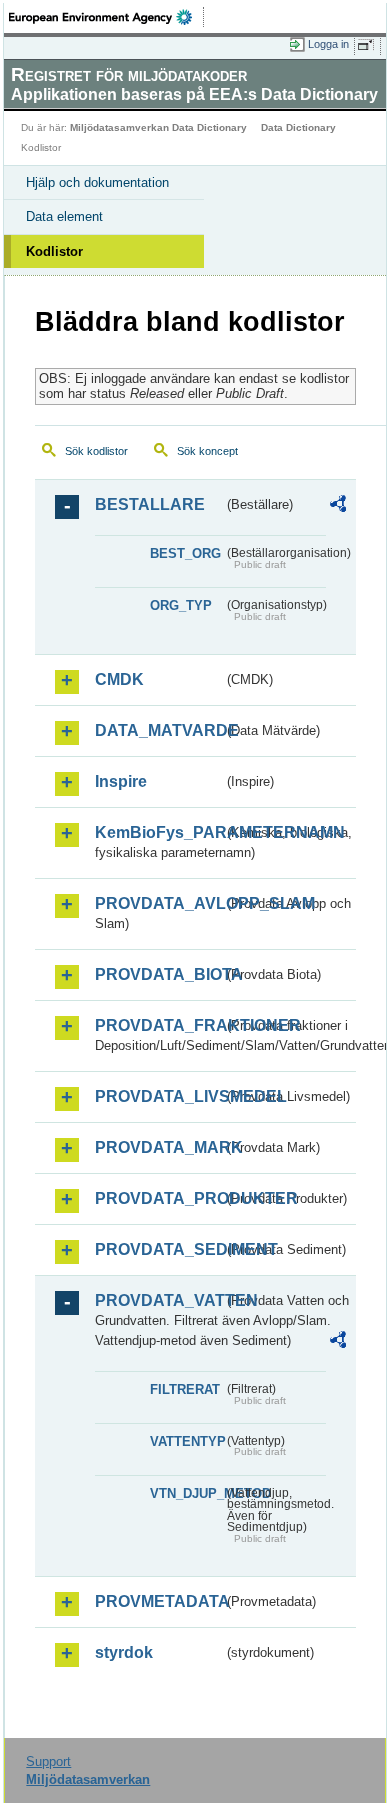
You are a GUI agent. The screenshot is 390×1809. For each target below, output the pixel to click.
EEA (106, 17)
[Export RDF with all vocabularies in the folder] (338, 506)
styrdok (124, 1652)
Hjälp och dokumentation (97, 182)
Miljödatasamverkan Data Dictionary (158, 127)
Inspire (121, 781)
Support (48, 1761)
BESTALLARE (150, 504)
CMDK (119, 679)
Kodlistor (54, 251)
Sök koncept (207, 451)
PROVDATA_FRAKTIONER (159, 1025)
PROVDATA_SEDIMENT (159, 1249)
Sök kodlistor (96, 451)
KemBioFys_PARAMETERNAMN (159, 832)
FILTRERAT (185, 1389)
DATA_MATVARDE (159, 730)
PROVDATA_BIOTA (159, 974)
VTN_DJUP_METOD (186, 1493)
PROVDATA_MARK (159, 1147)
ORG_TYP (181, 605)
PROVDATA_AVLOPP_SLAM (159, 903)
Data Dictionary (298, 127)
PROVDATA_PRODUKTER (159, 1198)
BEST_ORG (185, 553)
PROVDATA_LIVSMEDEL (159, 1096)
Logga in (328, 44)
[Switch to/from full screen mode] (369, 45)
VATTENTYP (186, 1441)
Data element (64, 216)
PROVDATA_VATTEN (159, 1300)
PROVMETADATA (159, 1601)
